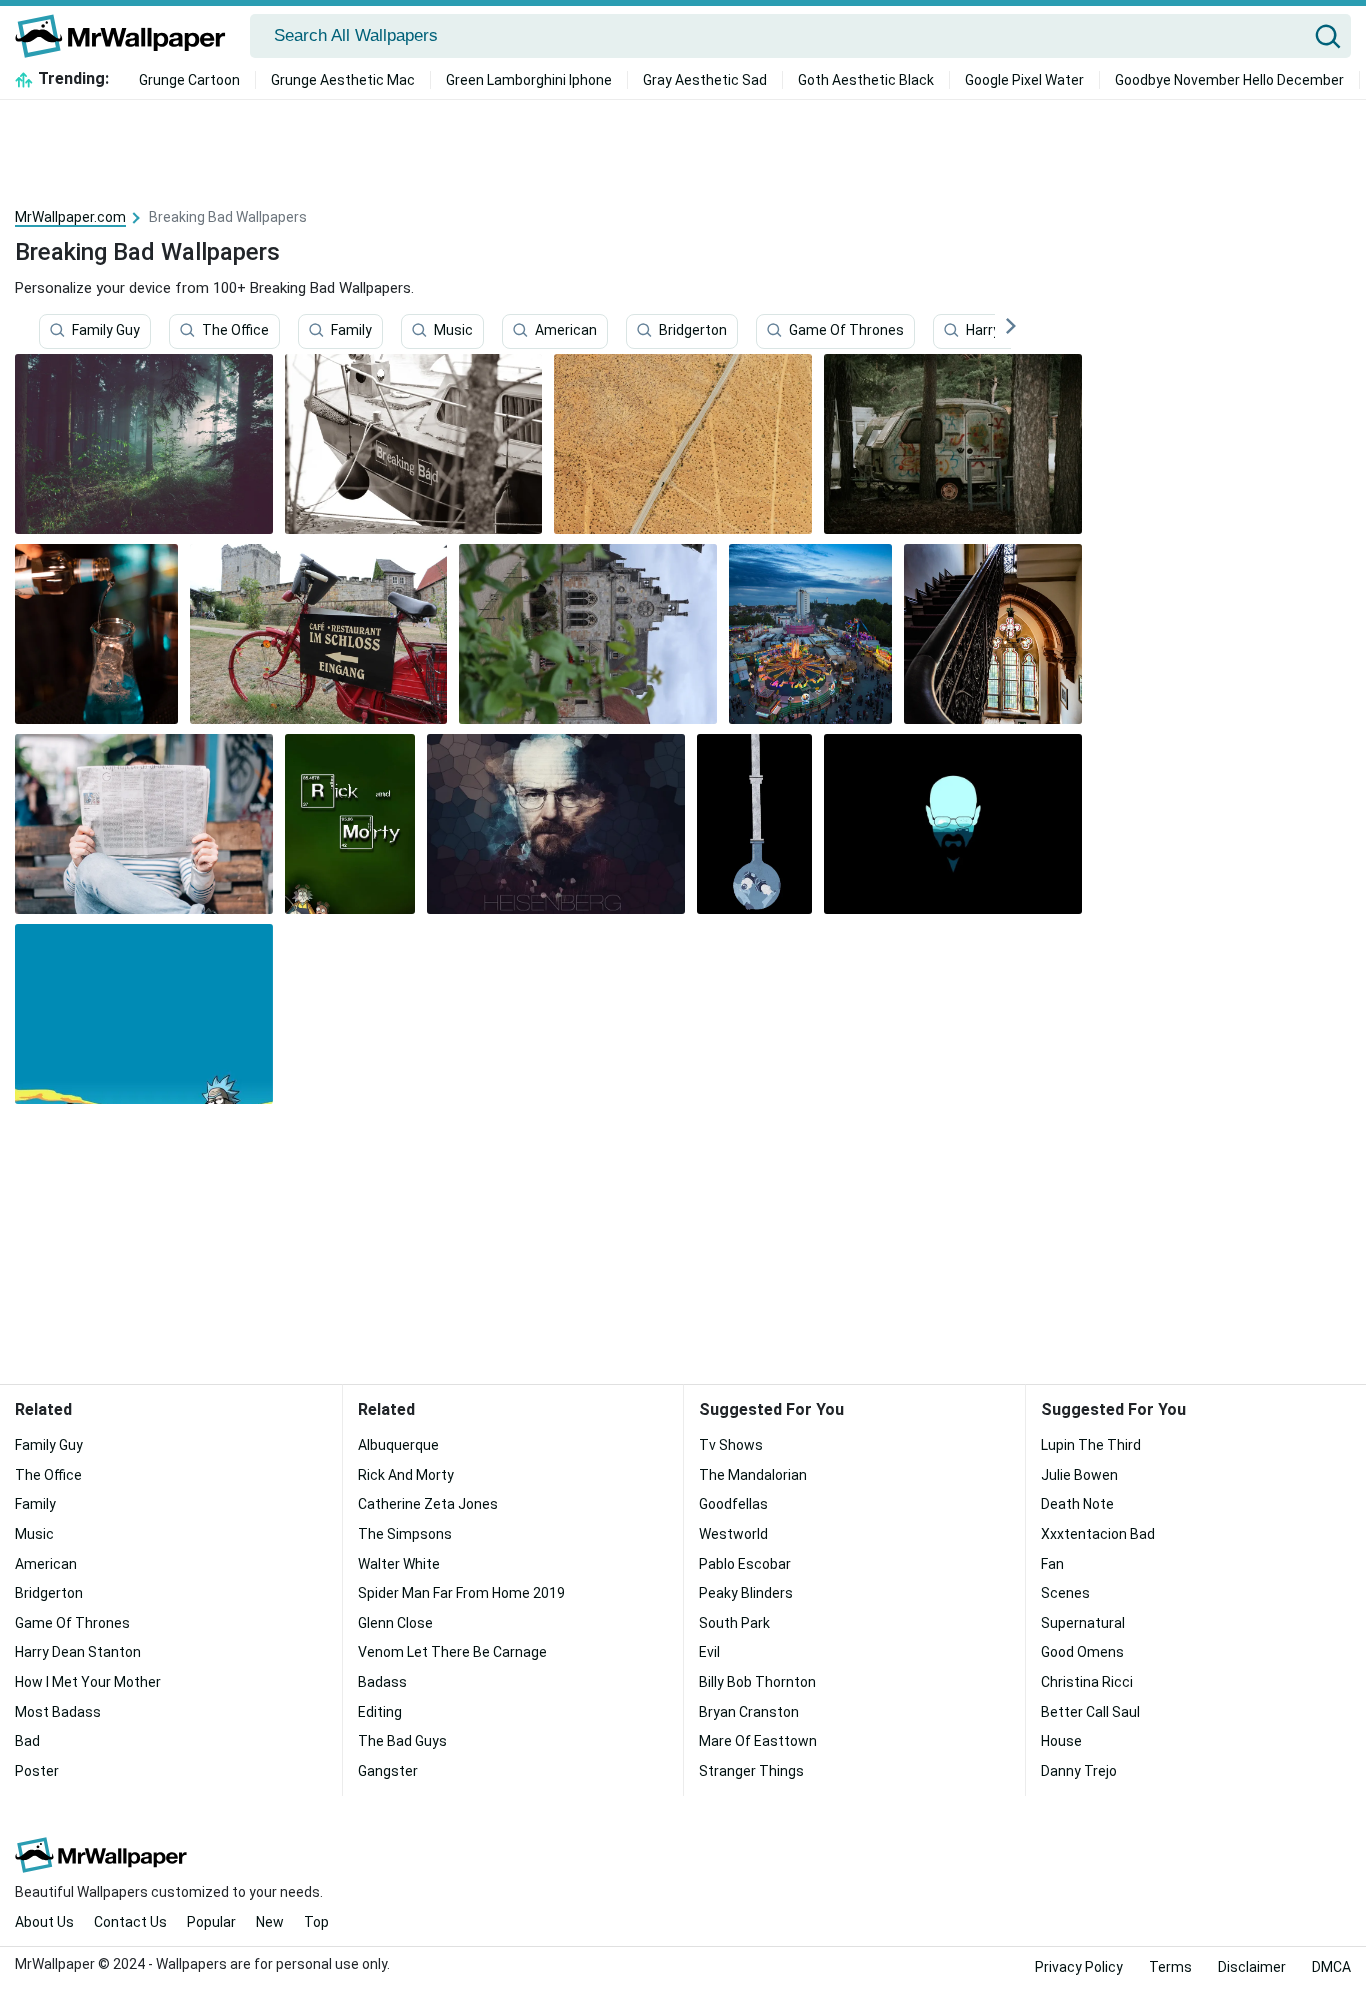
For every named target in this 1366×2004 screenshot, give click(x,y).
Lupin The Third (1091, 1445)
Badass (382, 1682)
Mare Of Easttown (758, 1741)
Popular (211, 1922)
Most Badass (58, 1712)
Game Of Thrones (846, 331)
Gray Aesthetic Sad (705, 80)
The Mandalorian (753, 1475)
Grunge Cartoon (189, 80)
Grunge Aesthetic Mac (343, 80)
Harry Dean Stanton (78, 1652)
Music (453, 331)
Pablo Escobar (745, 1564)
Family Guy (106, 331)
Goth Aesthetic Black (866, 80)
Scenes (1065, 1593)
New (270, 1922)
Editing (380, 1712)
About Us (44, 1922)
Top (316, 1922)
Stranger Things (751, 1771)
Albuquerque (398, 1445)
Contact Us (130, 1922)
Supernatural (1083, 1623)
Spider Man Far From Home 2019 (461, 1593)
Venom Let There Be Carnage (452, 1652)
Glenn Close (395, 1623)
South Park (734, 1623)
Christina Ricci (1087, 1682)
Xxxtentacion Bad (1098, 1534)
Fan (1052, 1564)
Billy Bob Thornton (757, 1682)
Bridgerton (693, 331)
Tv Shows (731, 1445)
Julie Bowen (1079, 1475)
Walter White (399, 1564)
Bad (27, 1741)
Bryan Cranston (749, 1712)
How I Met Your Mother (88, 1682)
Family (351, 331)
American (566, 331)
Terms (1170, 1967)
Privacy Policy (1079, 1967)
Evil (709, 1652)
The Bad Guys (402, 1741)
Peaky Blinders (746, 1593)
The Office (235, 331)
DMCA (1331, 1967)
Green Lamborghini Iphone (529, 80)
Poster (37, 1771)
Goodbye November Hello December (1229, 80)
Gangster (388, 1771)
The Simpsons (405, 1534)
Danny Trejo (1079, 1771)
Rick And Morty (406, 1475)
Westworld (733, 1534)
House (1061, 1741)
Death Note (1077, 1504)
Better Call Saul (1090, 1712)
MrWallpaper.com (70, 217)
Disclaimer (1252, 1967)
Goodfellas (733, 1504)
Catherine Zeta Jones (428, 1504)
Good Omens (1082, 1652)
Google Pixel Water (1024, 80)
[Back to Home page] (127, 36)
